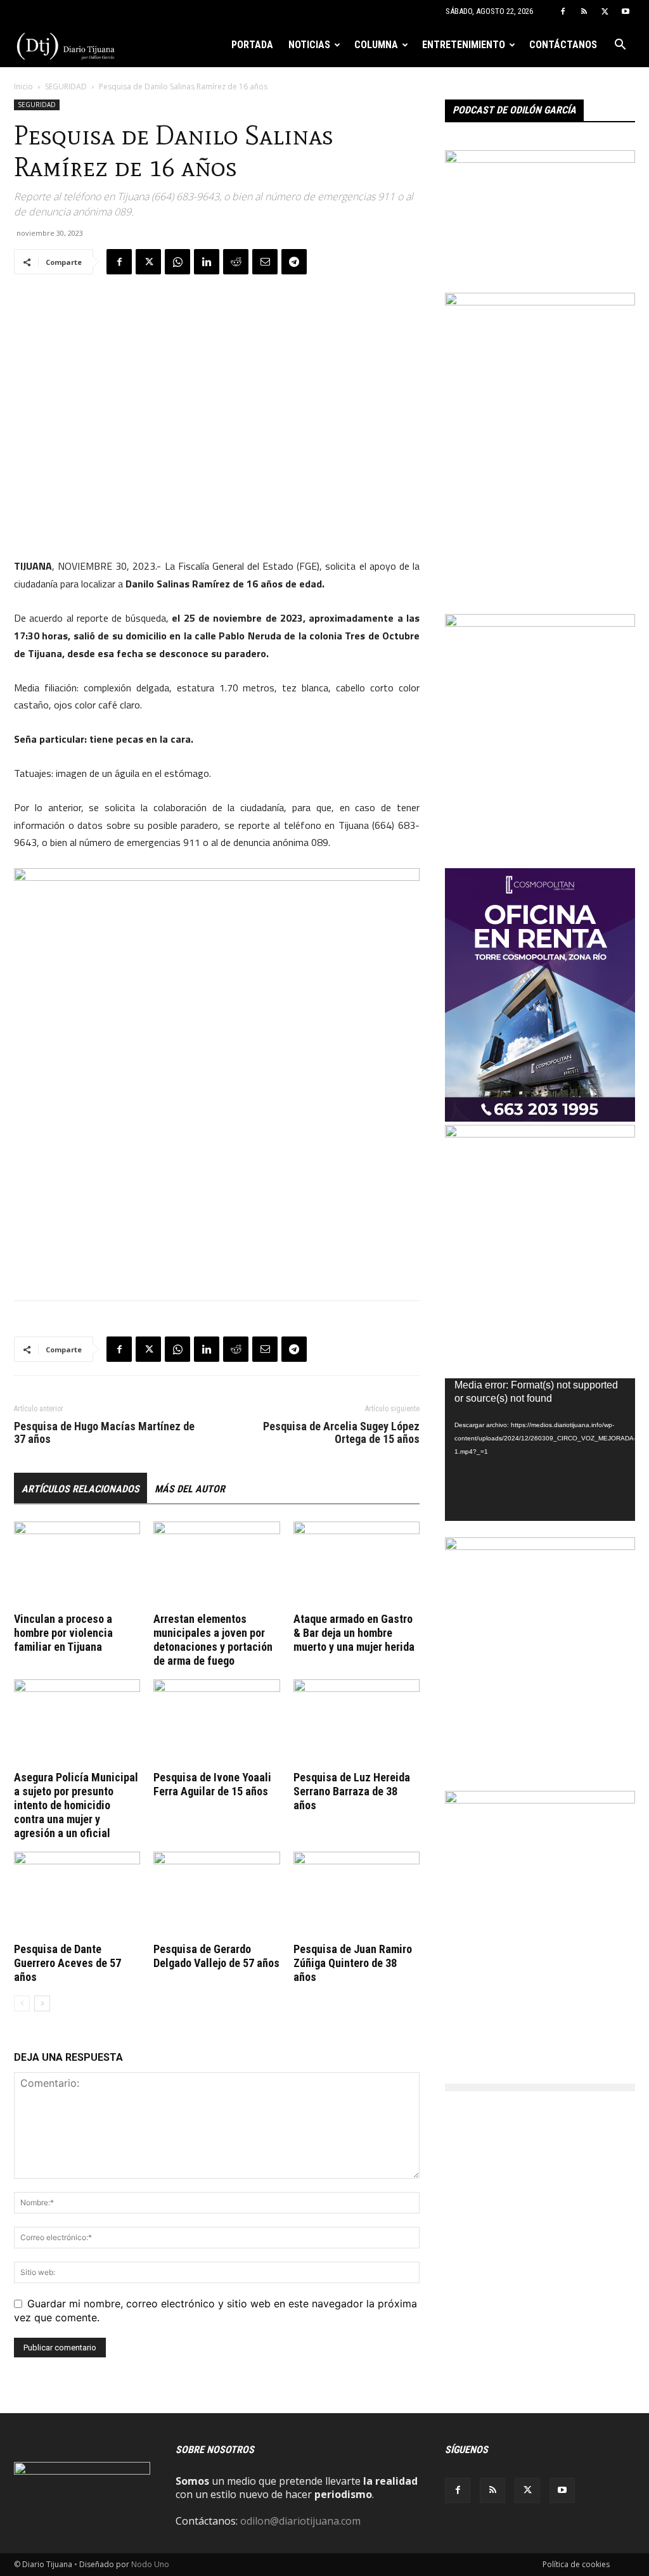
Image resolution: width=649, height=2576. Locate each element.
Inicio (23, 87)
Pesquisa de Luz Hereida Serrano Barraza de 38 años (352, 1791)
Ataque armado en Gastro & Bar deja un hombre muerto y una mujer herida (354, 1633)
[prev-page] (22, 2003)
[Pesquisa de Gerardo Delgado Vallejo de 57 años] (216, 1895)
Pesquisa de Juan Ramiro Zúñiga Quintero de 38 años (353, 1963)
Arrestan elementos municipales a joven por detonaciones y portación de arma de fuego (213, 1640)
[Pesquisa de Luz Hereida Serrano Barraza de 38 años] (357, 1723)
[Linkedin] (207, 262)
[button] (620, 46)
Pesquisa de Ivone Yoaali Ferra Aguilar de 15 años (212, 1784)
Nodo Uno (150, 2564)
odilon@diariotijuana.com (300, 2521)
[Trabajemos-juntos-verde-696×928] (540, 1134)
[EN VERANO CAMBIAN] (540, 623)
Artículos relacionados (80, 1489)
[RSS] (584, 11)
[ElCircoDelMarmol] (540, 159)
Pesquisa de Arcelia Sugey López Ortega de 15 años (341, 1433)
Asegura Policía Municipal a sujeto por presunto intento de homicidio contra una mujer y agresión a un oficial (76, 1805)
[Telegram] (294, 262)
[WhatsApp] (177, 262)
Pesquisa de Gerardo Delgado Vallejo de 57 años (216, 1956)
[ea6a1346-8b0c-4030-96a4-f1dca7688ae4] (540, 302)
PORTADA (252, 45)
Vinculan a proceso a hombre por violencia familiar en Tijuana (63, 1633)
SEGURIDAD (66, 87)
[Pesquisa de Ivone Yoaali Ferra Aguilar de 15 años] (216, 1723)
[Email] (265, 262)
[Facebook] (563, 11)
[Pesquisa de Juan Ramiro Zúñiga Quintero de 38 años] (357, 1895)
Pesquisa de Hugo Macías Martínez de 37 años (104, 1433)
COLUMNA (376, 45)
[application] (540, 1450)
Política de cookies (576, 2564)
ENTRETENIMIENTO (464, 45)
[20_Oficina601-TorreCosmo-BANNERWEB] (540, 1118)
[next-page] (42, 2003)
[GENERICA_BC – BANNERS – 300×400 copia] (540, 1800)
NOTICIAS (309, 45)
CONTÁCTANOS (563, 45)
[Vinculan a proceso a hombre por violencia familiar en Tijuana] (77, 1565)
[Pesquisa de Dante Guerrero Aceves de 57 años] (77, 1895)
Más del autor (190, 1489)
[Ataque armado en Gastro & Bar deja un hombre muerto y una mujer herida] (357, 1565)
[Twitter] (605, 11)
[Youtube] (626, 11)
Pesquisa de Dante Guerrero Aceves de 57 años (67, 1963)
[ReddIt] (236, 262)
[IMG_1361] (540, 1546)
